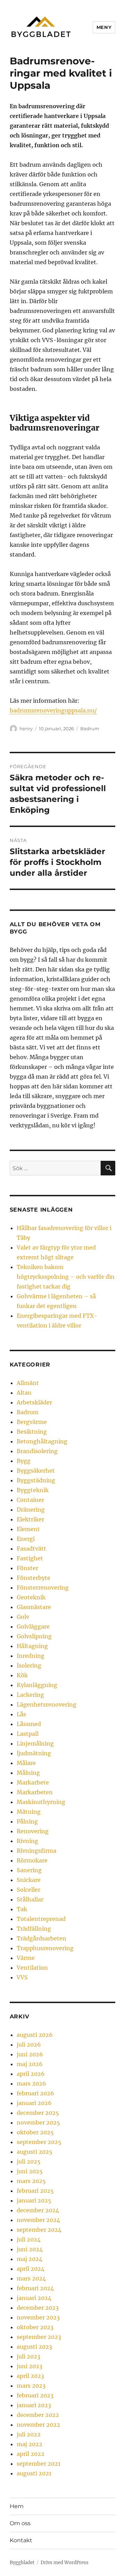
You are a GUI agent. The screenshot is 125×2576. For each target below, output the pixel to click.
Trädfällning (34, 1929)
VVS (22, 1977)
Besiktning (32, 1432)
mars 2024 (31, 2278)
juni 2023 (30, 2366)
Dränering (31, 1510)
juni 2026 (30, 2054)
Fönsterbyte (34, 1578)
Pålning (27, 1821)
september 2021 (39, 2464)
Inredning (31, 1656)
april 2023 (30, 2376)
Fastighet (30, 1558)
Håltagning (32, 1646)
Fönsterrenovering (43, 1588)
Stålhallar (30, 1899)
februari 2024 (35, 2288)
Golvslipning (34, 1636)
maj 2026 (30, 2064)
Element (28, 1529)
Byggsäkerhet (36, 1471)
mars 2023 (31, 2386)
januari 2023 (34, 2405)
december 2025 (38, 2113)
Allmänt (28, 1383)
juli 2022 (29, 2434)
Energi (26, 1539)
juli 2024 (29, 2239)
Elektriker (30, 1519)
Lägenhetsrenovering (47, 1704)
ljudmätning (34, 1753)
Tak (22, 1909)
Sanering (29, 1870)
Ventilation (32, 1968)
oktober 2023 (35, 2327)
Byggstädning (36, 1480)
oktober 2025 (35, 2132)
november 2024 (38, 2220)
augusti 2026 (35, 2035)
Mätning (29, 1812)
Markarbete (33, 1782)
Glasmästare (34, 1607)
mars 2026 (31, 2083)
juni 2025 (30, 2171)
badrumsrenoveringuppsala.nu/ (53, 710)
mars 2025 (31, 2181)
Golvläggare (33, 1626)
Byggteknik (33, 1490)
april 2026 (31, 2074)
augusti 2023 (34, 2347)
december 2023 (38, 2308)
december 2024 (38, 2210)
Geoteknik (31, 1597)
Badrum (90, 728)
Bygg (24, 1461)
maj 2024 (30, 2259)
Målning (28, 1773)
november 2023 (38, 2317)
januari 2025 (34, 2200)
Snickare (29, 1880)
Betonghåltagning (42, 1441)
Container (30, 1500)
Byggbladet (22, 2563)
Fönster (27, 1568)
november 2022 (38, 2425)
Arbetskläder (34, 1402)
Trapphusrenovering (45, 1948)
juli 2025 (29, 2161)
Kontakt (21, 2540)
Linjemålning (35, 1743)
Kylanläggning (37, 1685)
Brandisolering (37, 1451)
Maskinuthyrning (41, 1802)
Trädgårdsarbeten (41, 1938)
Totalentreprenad (41, 1919)
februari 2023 (35, 2395)
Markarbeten (35, 1792)
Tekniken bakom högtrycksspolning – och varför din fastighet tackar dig (66, 1277)
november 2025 (38, 2122)
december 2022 (38, 2415)
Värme (26, 1958)
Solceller (28, 1890)
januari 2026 (34, 2103)
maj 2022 (30, 2444)
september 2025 (39, 2142)
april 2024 (31, 2269)
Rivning (27, 1841)
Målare (26, 1763)
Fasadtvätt (31, 1549)
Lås (21, 1714)
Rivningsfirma (36, 1851)
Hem (17, 2506)
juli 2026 (29, 2045)
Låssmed (29, 1724)
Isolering (29, 1665)
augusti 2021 (34, 2473)
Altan (24, 1393)
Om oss (20, 2523)
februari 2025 (35, 2191)
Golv (23, 1617)
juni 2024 (30, 2249)
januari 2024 (34, 2298)
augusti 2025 (35, 2152)
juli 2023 (28, 2356)
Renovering (33, 1831)
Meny (104, 27)
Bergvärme (32, 1422)
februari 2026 (35, 2093)
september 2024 (39, 2230)
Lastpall (28, 1734)
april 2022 (31, 2454)
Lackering (30, 1695)
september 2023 (39, 2337)
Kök (22, 1675)
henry (26, 728)
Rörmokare (32, 1860)
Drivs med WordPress (65, 2563)
